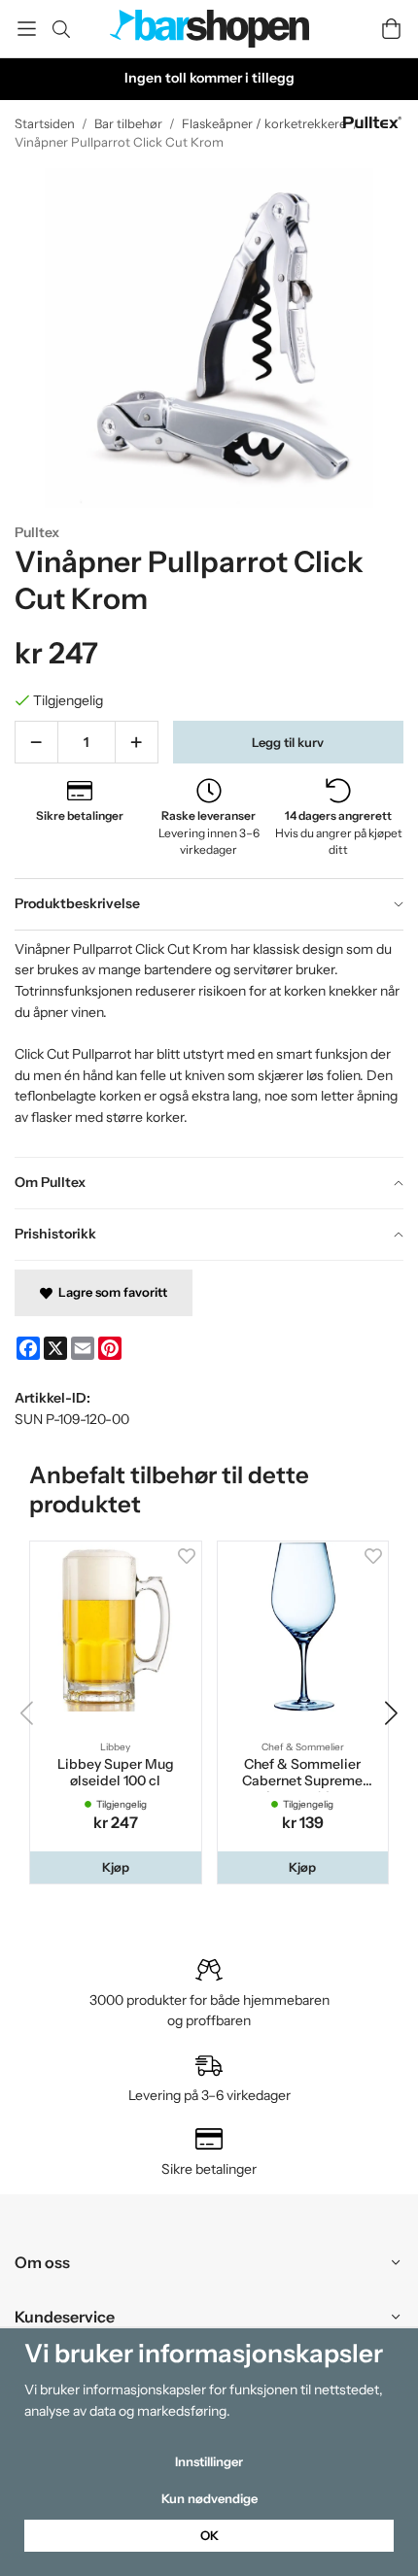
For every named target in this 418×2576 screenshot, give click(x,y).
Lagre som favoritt (110, 1292)
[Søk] (61, 29)
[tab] (209, 904)
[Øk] (137, 742)
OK (209, 2535)
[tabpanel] (209, 1043)
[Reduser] (36, 742)
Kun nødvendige (209, 2498)
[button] (116, 1867)
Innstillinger (209, 2461)
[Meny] (27, 29)
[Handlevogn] (391, 29)
